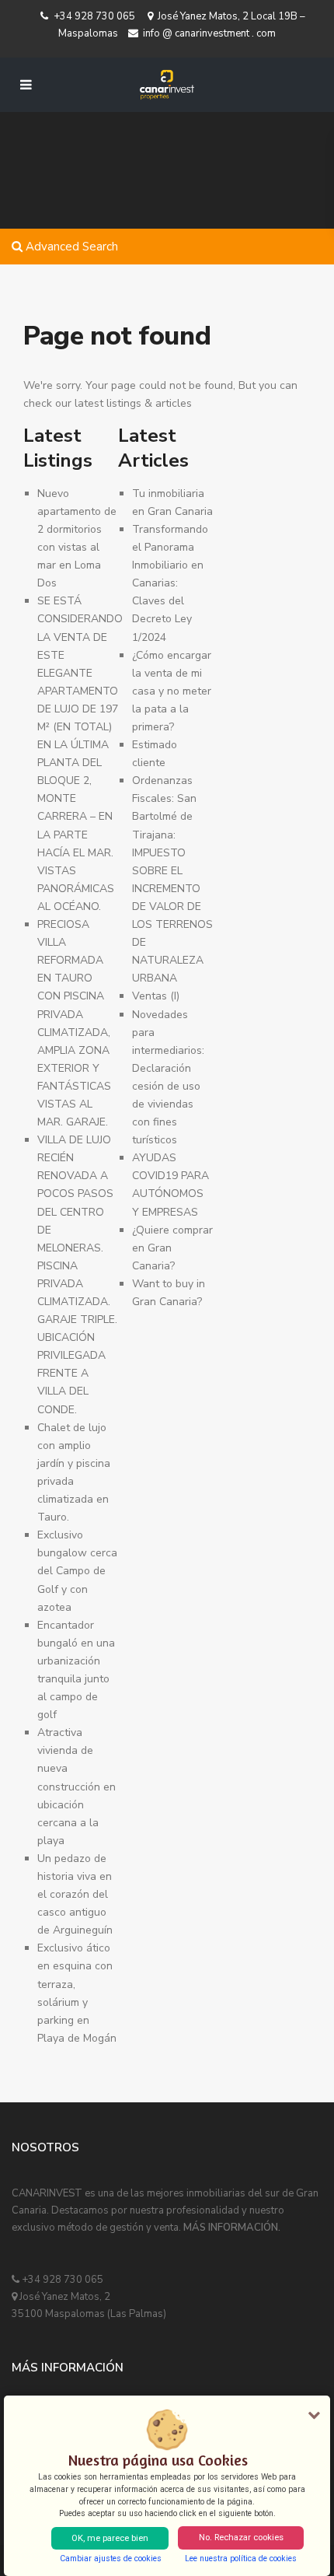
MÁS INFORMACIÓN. (232, 2228)
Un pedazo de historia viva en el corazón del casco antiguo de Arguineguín (75, 1894)
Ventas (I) (156, 996)
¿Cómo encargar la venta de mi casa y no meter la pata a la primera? (172, 691)
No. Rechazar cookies (241, 2537)
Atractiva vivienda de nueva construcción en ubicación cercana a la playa (77, 1787)
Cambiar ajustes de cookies (111, 2558)
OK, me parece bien (110, 2538)
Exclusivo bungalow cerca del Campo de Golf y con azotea (77, 1571)
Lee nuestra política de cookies (241, 2558)
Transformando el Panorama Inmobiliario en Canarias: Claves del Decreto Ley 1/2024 (170, 583)
